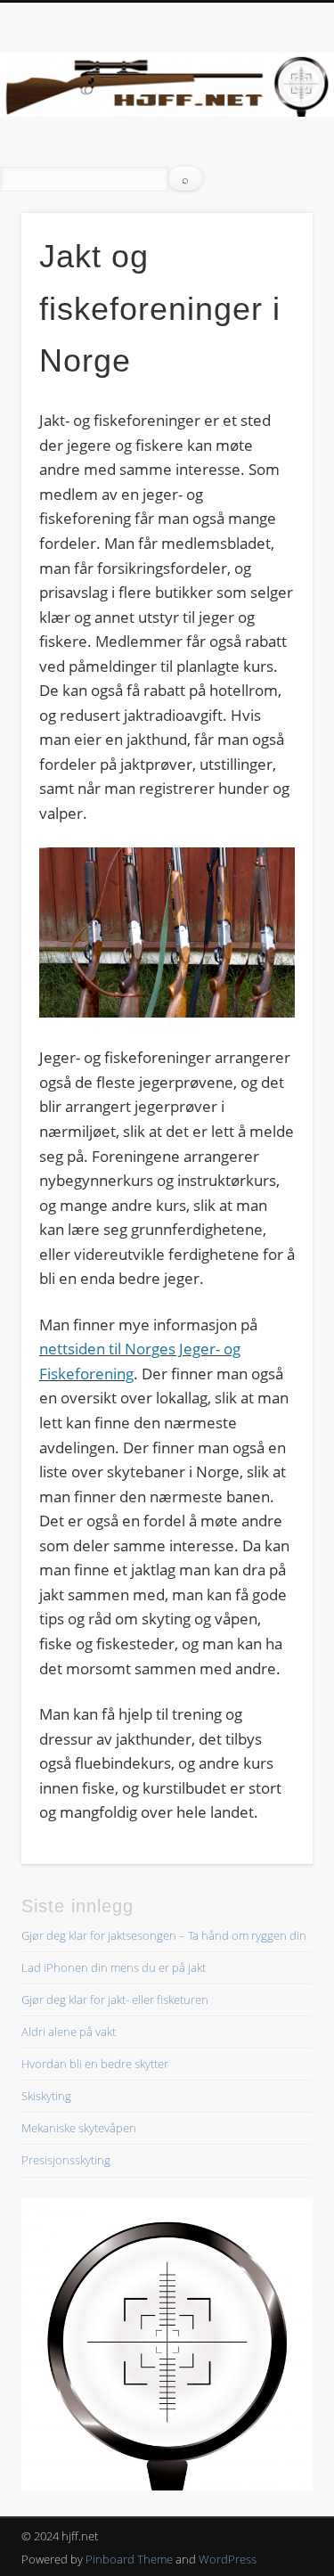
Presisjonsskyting (66, 2160)
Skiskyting (46, 2096)
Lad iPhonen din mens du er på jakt (114, 1967)
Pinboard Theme (129, 2559)
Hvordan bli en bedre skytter (95, 2064)
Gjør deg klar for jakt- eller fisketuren (115, 1999)
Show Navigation (270, 159)
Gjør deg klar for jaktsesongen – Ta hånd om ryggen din (164, 1935)
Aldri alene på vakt (69, 2032)
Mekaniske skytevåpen (79, 2128)
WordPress (228, 2559)
